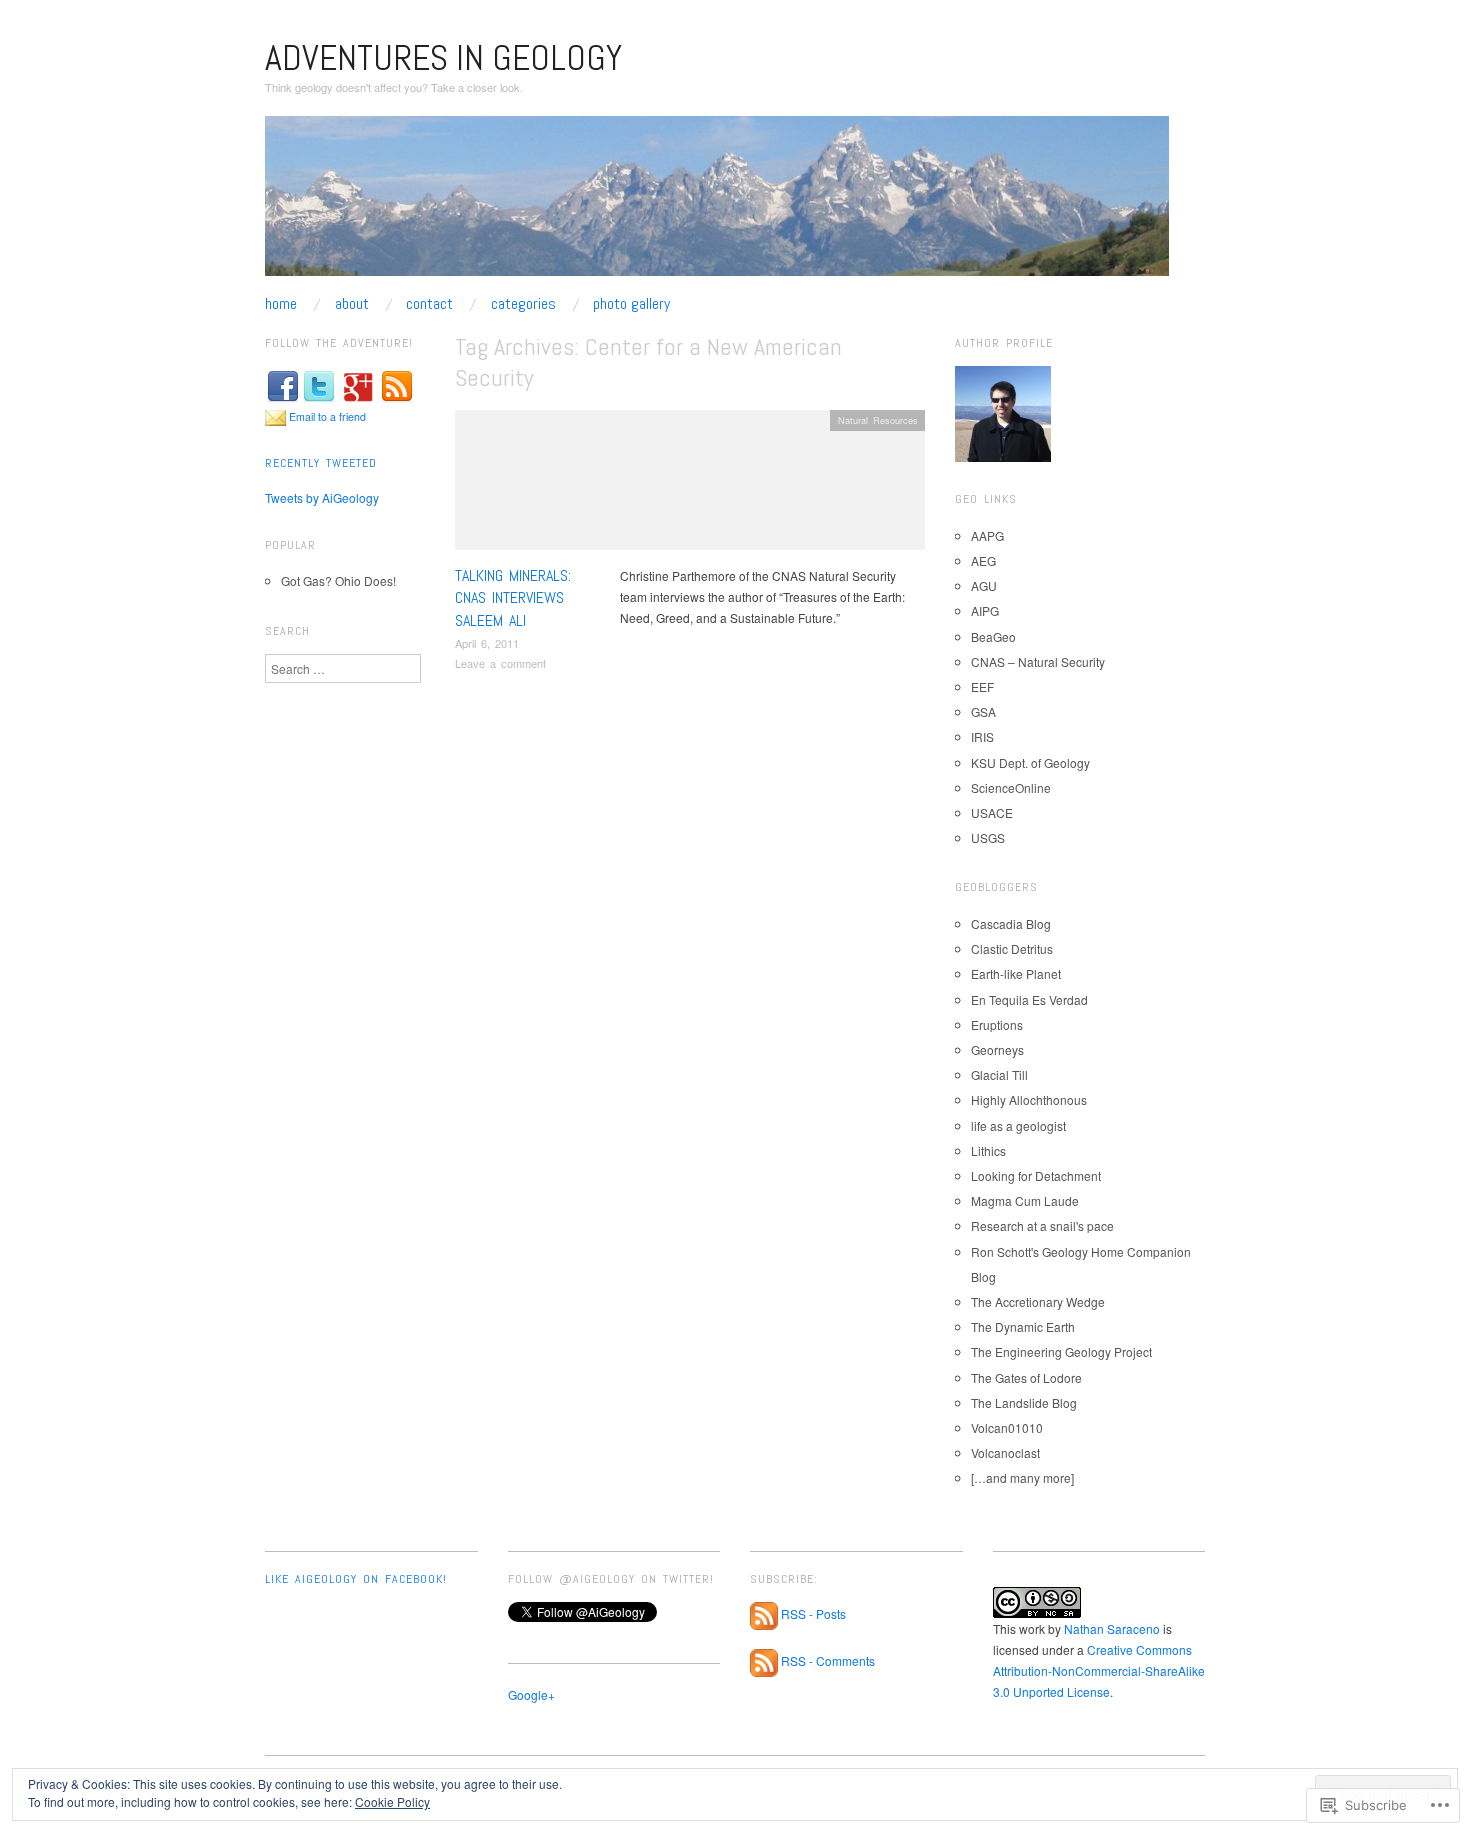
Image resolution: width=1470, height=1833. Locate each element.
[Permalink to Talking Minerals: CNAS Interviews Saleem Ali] (690, 484)
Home (281, 304)
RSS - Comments (828, 1661)
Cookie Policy (392, 1801)
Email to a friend (327, 416)
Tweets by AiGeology (322, 497)
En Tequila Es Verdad (1029, 999)
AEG (983, 560)
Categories (523, 304)
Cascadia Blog (1011, 923)
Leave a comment (500, 663)
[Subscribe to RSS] (397, 384)
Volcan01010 (1007, 1427)
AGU (984, 585)
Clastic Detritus (1012, 948)
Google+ (531, 1694)
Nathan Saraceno (1112, 1628)
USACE (992, 812)
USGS (988, 837)
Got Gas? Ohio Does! (338, 580)
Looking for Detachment (1036, 1175)
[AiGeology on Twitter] (319, 384)
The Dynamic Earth (1023, 1326)
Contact (429, 304)
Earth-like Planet (1016, 973)
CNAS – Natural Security (1038, 661)
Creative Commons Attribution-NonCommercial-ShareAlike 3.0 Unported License (1099, 1670)
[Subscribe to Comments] (764, 1661)
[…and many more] (1022, 1477)
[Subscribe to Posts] (764, 1613)
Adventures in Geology (443, 58)
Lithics (988, 1150)
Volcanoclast (1005, 1452)
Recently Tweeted (321, 463)
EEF (982, 686)
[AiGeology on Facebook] (283, 384)
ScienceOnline (1011, 787)
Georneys (997, 1049)
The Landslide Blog (1024, 1402)
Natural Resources (878, 420)
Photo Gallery (631, 304)
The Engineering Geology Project (1061, 1351)
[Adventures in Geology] (717, 203)
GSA (983, 711)
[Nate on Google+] (358, 384)
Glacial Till (999, 1074)
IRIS (982, 736)
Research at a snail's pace (1042, 1225)
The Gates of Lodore (1026, 1377)
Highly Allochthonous (1029, 1099)
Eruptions (997, 1024)
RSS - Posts (813, 1613)
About (352, 304)
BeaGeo (993, 636)
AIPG (985, 610)
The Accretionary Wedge (1038, 1301)
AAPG (987, 535)
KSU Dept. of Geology (1030, 762)
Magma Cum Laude (1025, 1200)
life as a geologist (1018, 1125)
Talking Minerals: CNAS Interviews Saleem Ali (513, 598)
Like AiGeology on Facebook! (356, 1579)
